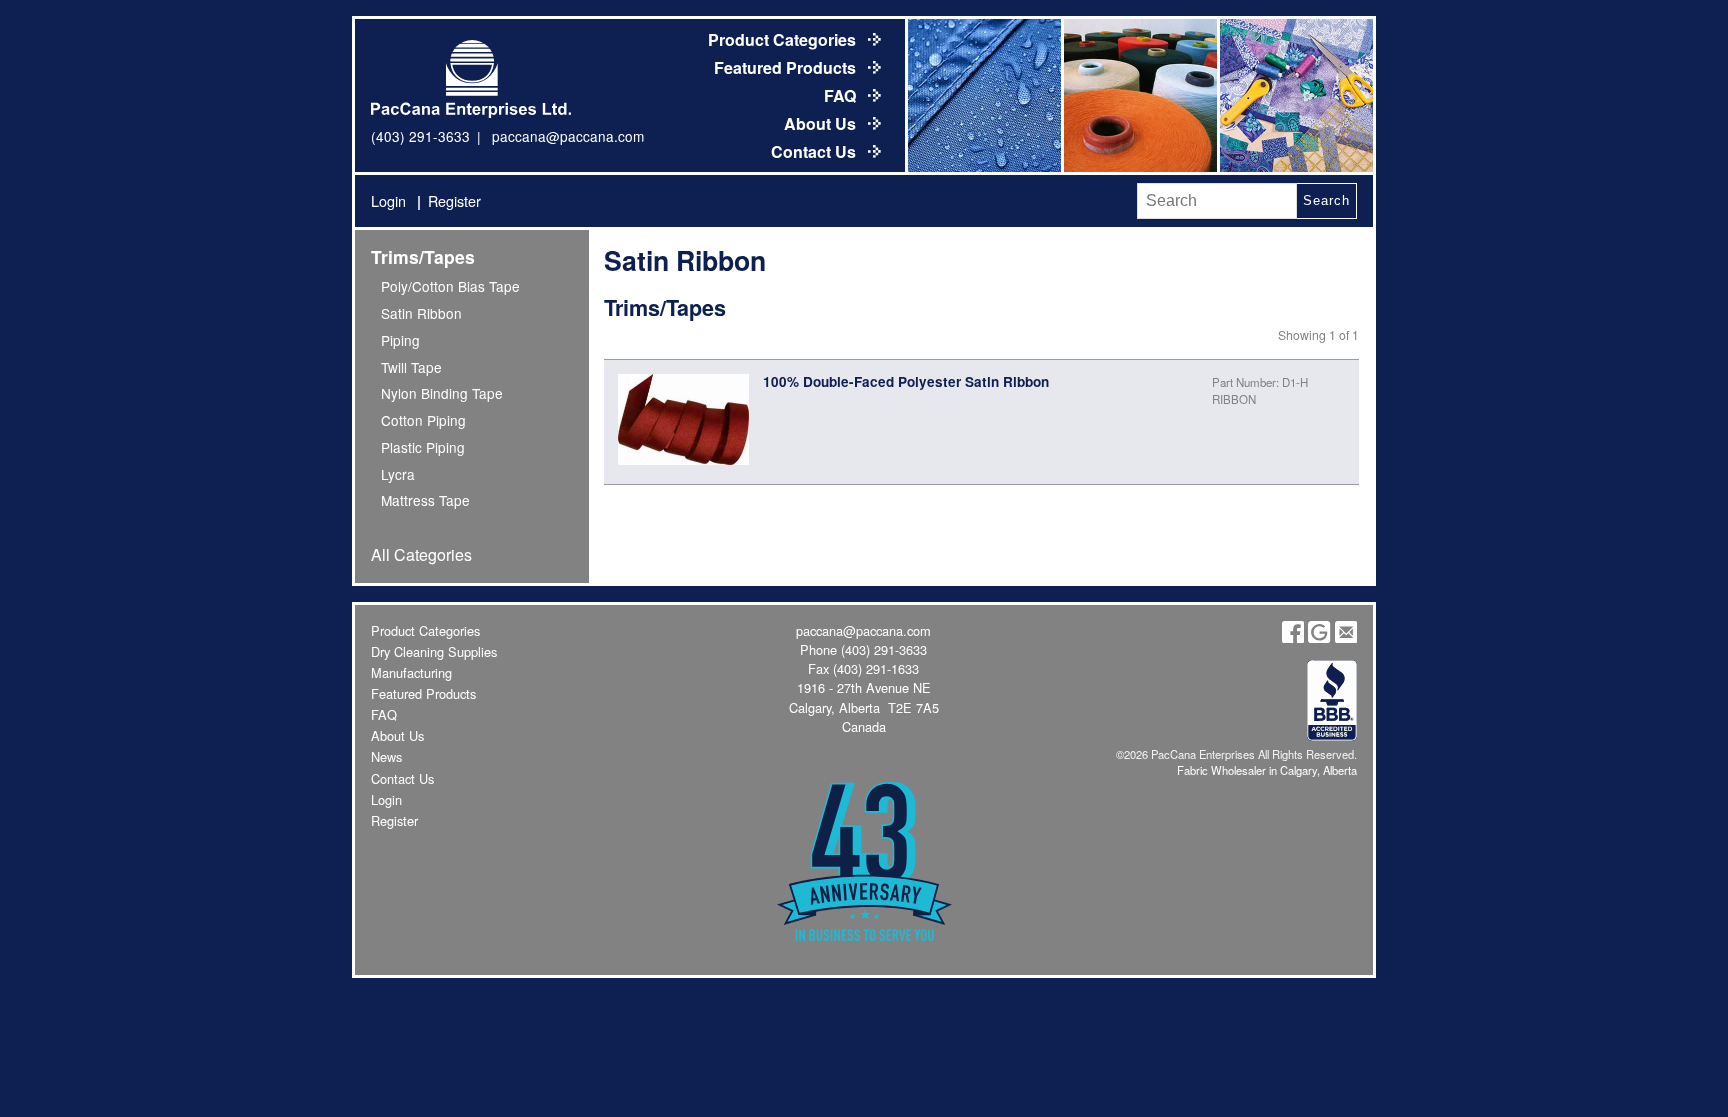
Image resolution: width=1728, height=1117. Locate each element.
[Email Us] (1346, 637)
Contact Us (815, 151)
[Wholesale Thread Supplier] (1139, 95)
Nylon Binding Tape (442, 393)
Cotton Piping (423, 420)
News (386, 756)
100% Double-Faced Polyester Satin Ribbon (906, 381)
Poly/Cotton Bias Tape (450, 286)
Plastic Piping (423, 447)
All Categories (421, 554)
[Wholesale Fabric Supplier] (983, 95)
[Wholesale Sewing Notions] (1295, 95)
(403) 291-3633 (420, 136)
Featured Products (787, 67)
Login (388, 200)
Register (454, 200)
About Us (822, 123)
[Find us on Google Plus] (1319, 637)
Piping (400, 340)
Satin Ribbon (421, 313)
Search (1326, 200)
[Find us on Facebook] (1293, 637)
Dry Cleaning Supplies (434, 651)
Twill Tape (411, 367)
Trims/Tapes (423, 256)
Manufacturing (411, 672)
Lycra (398, 474)
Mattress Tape (425, 500)
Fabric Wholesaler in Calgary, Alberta (1267, 770)
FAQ (842, 95)
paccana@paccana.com (568, 136)
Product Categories (784, 39)
